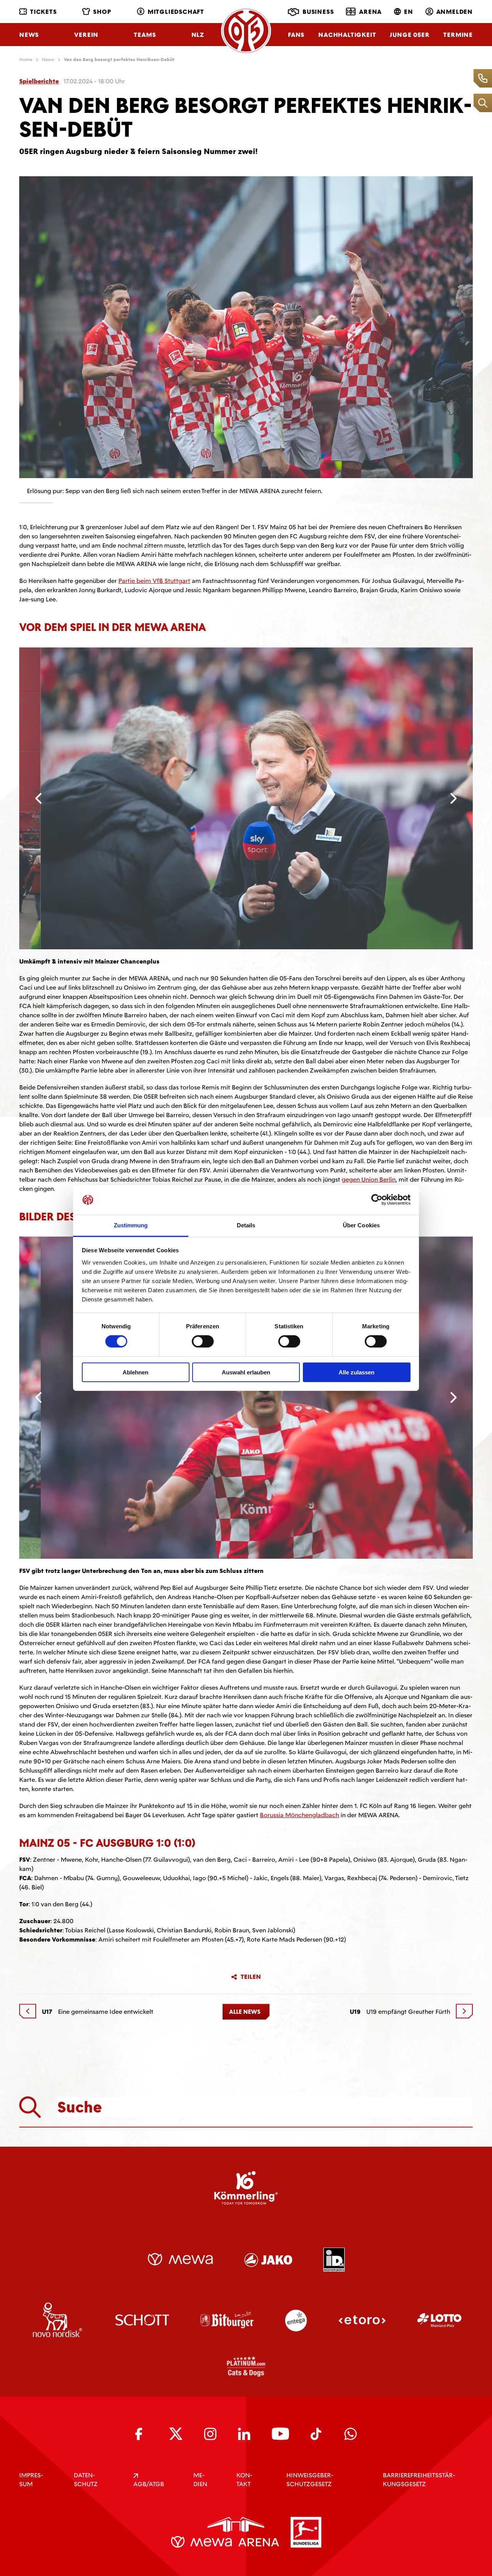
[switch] (203, 1341)
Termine (458, 35)
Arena (370, 12)
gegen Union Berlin (369, 1180)
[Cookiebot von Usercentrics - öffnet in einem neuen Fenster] (377, 1200)
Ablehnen (135, 1372)
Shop (102, 12)
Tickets (43, 12)
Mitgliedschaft (176, 12)
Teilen (251, 2069)
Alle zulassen (357, 1372)
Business (318, 12)
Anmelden (455, 12)
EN (409, 12)
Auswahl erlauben (246, 1372)
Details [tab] (246, 1225)
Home (26, 60)
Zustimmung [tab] (131, 1225)
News (29, 35)
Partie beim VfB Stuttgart (154, 581)
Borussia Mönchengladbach (299, 1907)
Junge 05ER (410, 35)
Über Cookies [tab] (361, 1225)
